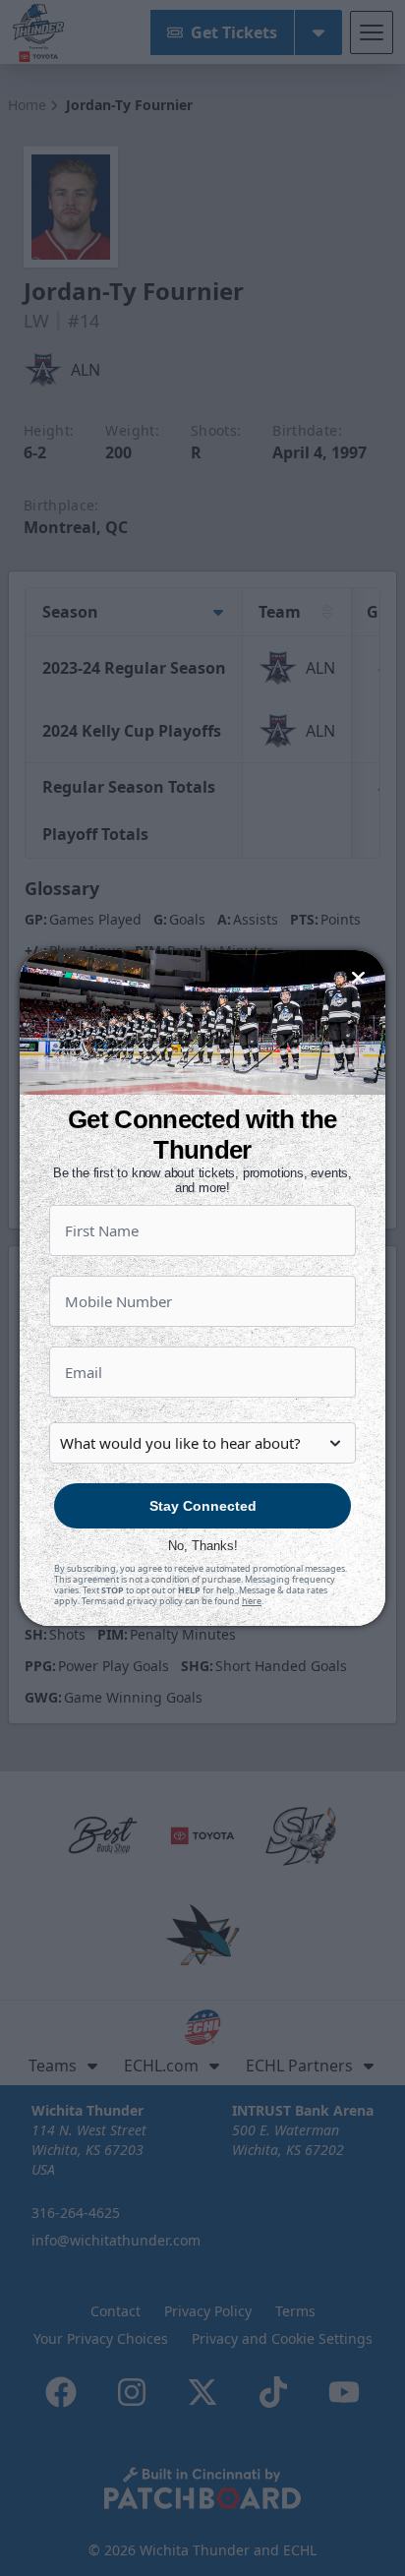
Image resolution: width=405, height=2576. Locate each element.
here (252, 1601)
